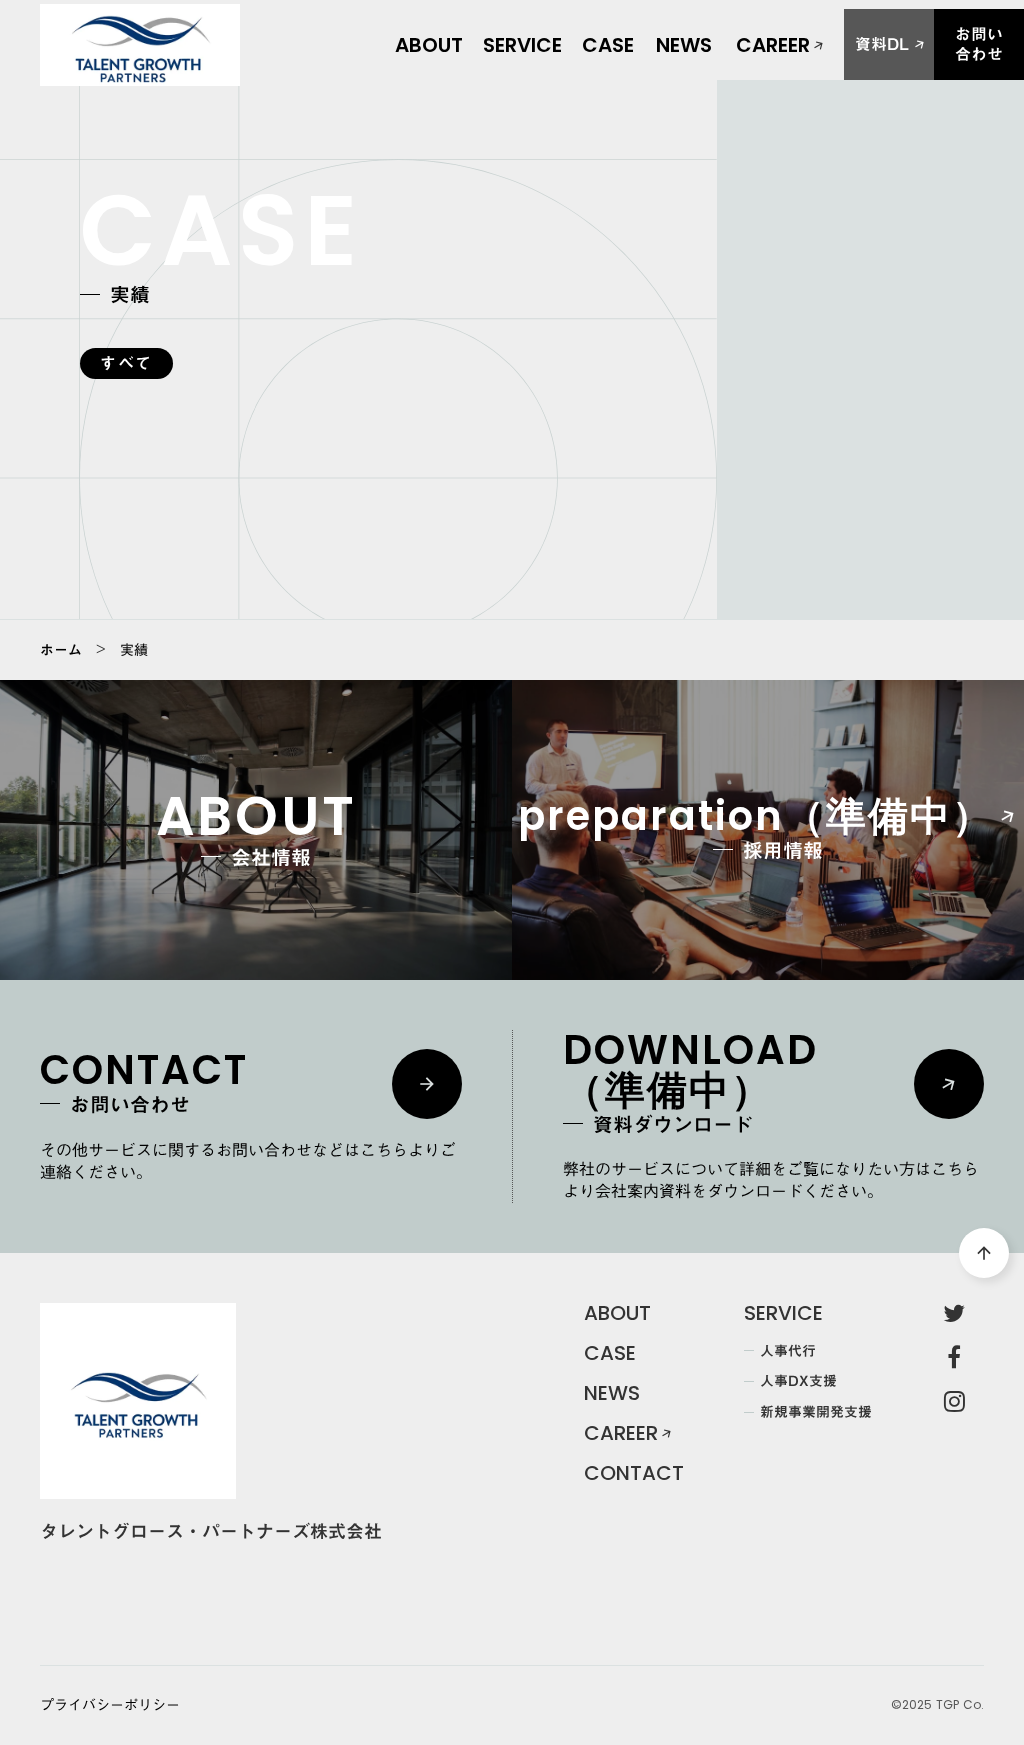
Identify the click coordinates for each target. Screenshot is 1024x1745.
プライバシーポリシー (110, 1706)
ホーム (61, 650)
